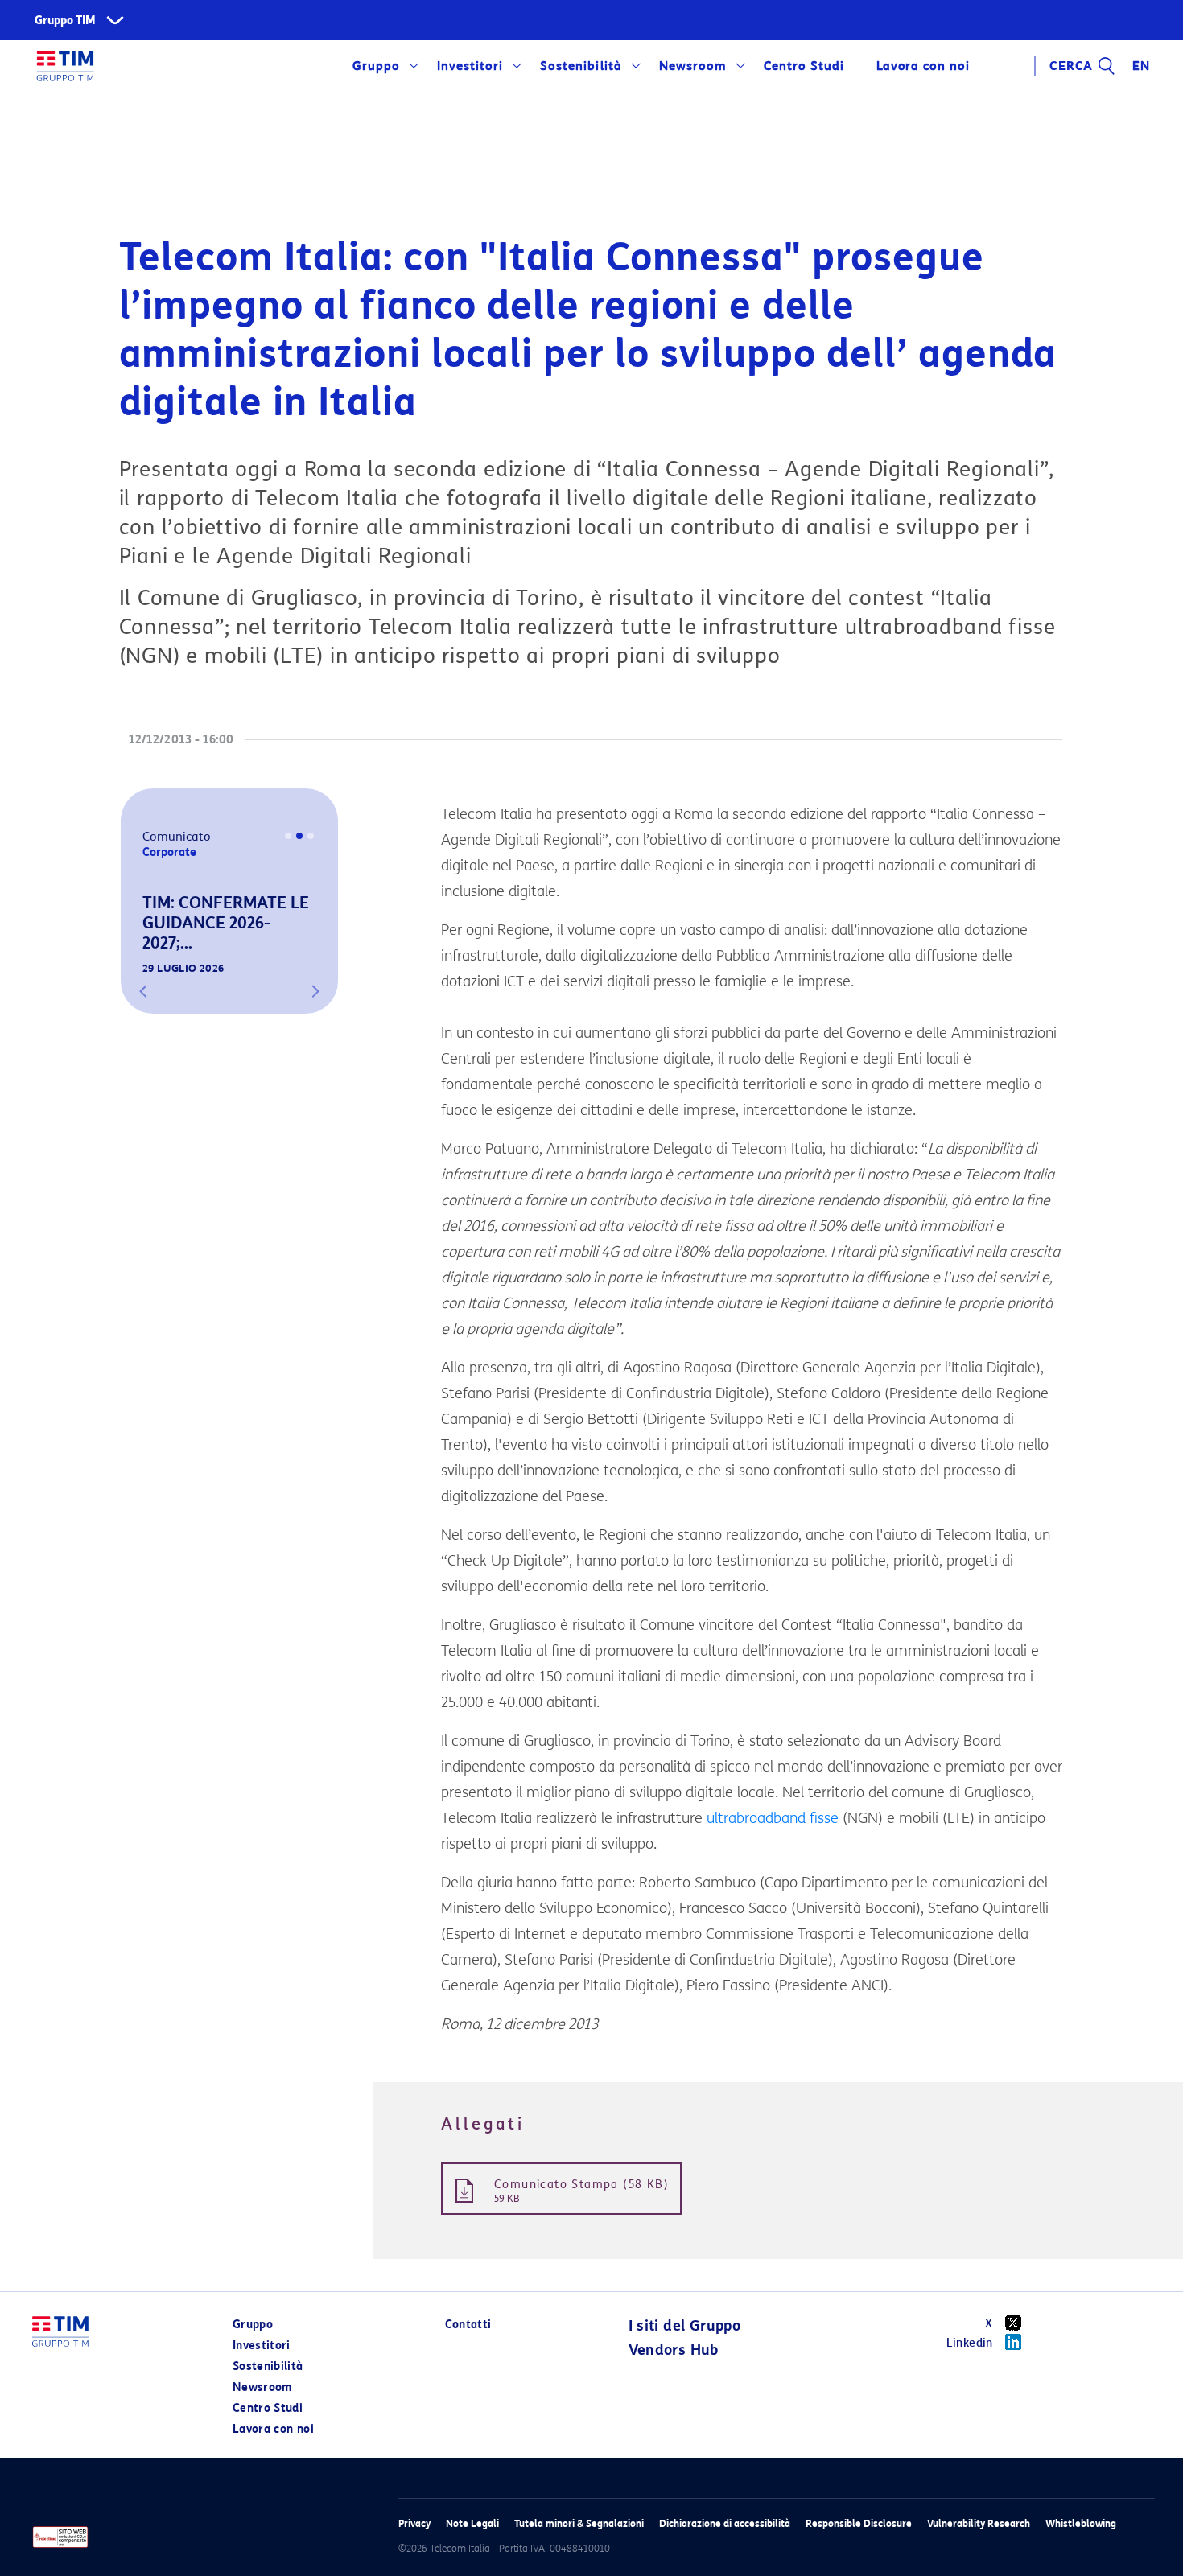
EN (1141, 66)
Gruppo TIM (65, 21)
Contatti (468, 2325)
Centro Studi (268, 2408)
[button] (143, 991)
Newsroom (693, 66)
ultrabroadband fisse (773, 1818)
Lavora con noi (273, 2429)
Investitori (470, 66)
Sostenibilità (581, 66)
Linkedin (970, 2343)
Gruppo (376, 66)
